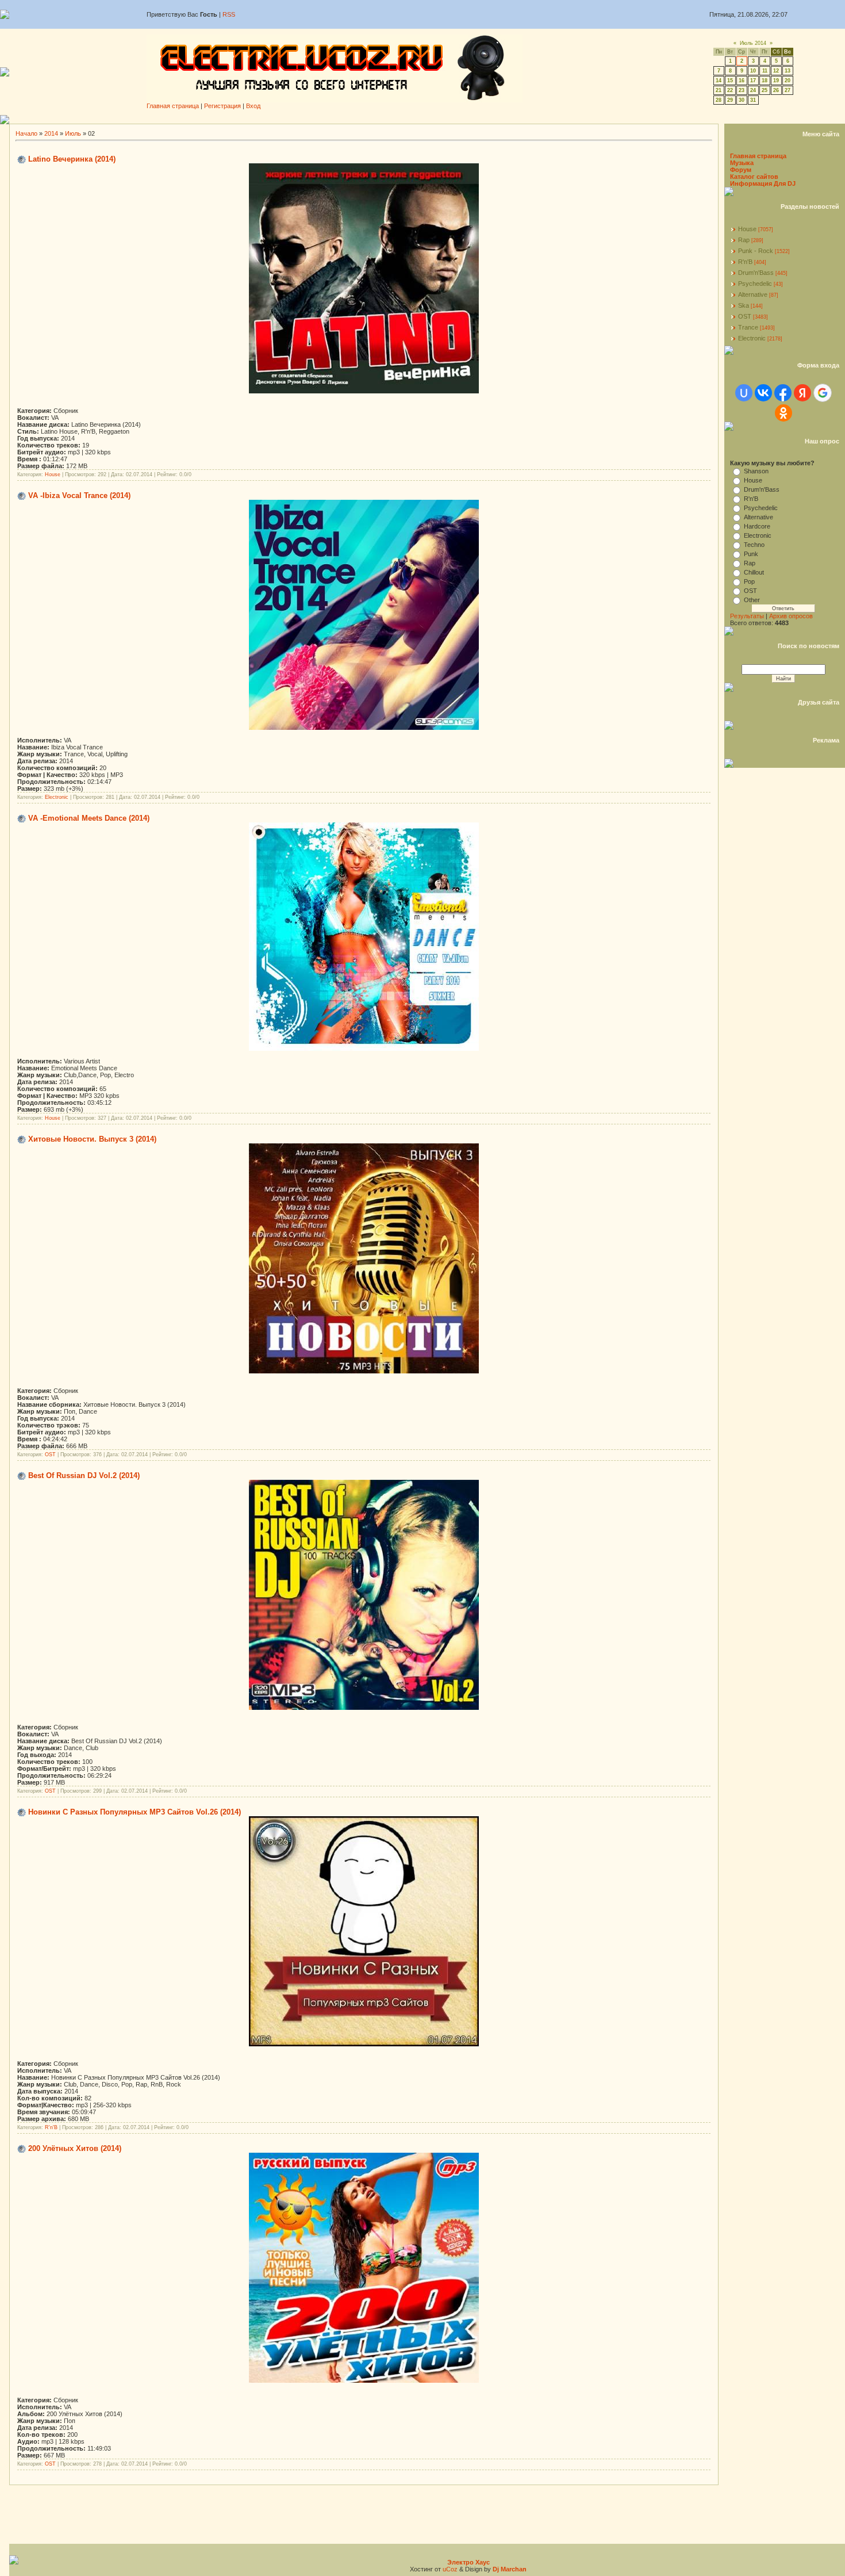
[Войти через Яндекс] (802, 393)
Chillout (754, 572)
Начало (26, 133)
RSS (229, 14)
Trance (748, 327)
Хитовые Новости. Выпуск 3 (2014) (92, 1139)
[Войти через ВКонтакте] (763, 393)
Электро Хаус (468, 2562)
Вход (253, 106)
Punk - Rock (756, 251)
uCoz (450, 2569)
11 (765, 71)
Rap (744, 240)
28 (719, 100)
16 (742, 81)
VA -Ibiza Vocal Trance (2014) (79, 495)
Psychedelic (755, 284)
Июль (73, 133)
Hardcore (757, 526)
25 (765, 90)
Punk (751, 554)
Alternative (753, 294)
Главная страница (173, 106)
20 (788, 81)
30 (742, 100)
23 (742, 90)
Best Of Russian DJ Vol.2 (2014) (84, 1475)
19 (776, 81)
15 (730, 81)
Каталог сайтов (754, 177)
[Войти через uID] (744, 393)
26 (776, 90)
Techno (754, 545)
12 (776, 71)
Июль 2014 (753, 43)
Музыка (742, 163)
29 (730, 100)
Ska (744, 305)
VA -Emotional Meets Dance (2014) (89, 818)
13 (788, 71)
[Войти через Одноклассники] (783, 413)
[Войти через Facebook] (783, 393)
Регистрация (222, 106)
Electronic (57, 797)
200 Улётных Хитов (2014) (75, 2148)
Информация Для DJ (763, 183)
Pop (749, 581)
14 (719, 81)
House (53, 474)
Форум (741, 170)
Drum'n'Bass (756, 273)
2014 (51, 133)
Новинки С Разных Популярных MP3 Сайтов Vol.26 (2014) (135, 1812)
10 (753, 71)
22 (730, 90)
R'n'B (51, 2127)
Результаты (747, 616)
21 (719, 90)
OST (50, 1454)
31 (753, 100)
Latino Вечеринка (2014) (72, 159)
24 (753, 90)
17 (753, 81)
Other (752, 600)
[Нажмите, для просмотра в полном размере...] (364, 391)
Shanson (756, 471)
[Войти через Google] (823, 393)
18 (765, 81)
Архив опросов (791, 616)
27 (788, 90)
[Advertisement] (427, 119)
